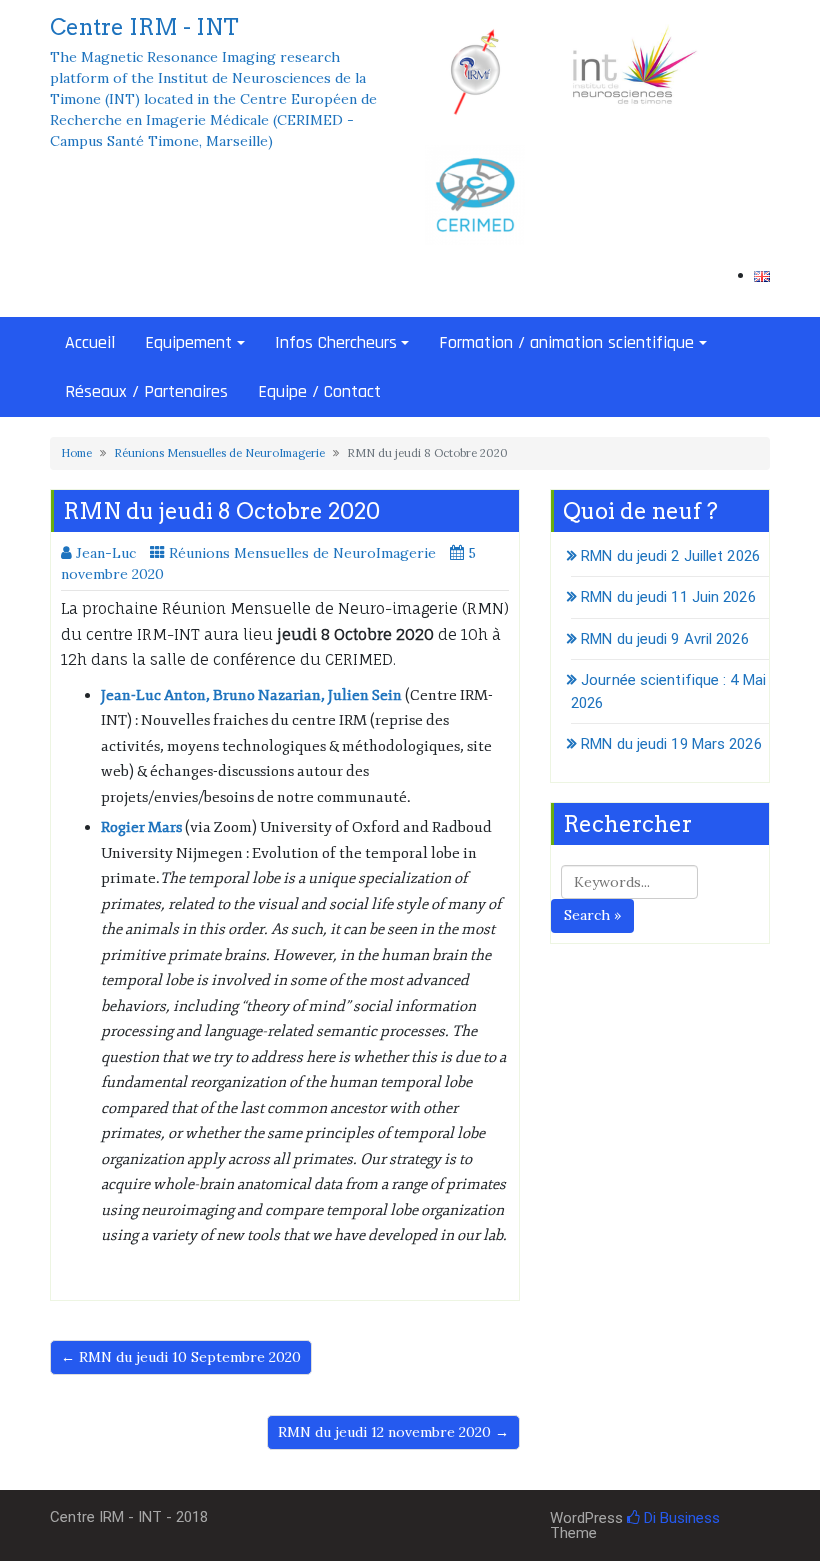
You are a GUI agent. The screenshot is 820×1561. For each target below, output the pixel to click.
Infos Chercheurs (336, 342)
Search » (592, 915)
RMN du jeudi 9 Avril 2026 (665, 639)
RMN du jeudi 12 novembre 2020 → (393, 1432)
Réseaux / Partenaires (146, 391)
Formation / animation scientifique (566, 342)
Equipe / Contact (319, 391)
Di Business (680, 1518)
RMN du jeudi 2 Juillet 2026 (670, 556)
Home (76, 453)
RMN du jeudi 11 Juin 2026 (668, 597)
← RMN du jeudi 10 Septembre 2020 (181, 1357)
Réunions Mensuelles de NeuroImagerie (219, 453)
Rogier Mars (141, 827)
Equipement (188, 342)
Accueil (90, 342)
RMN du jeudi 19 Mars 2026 (671, 744)
